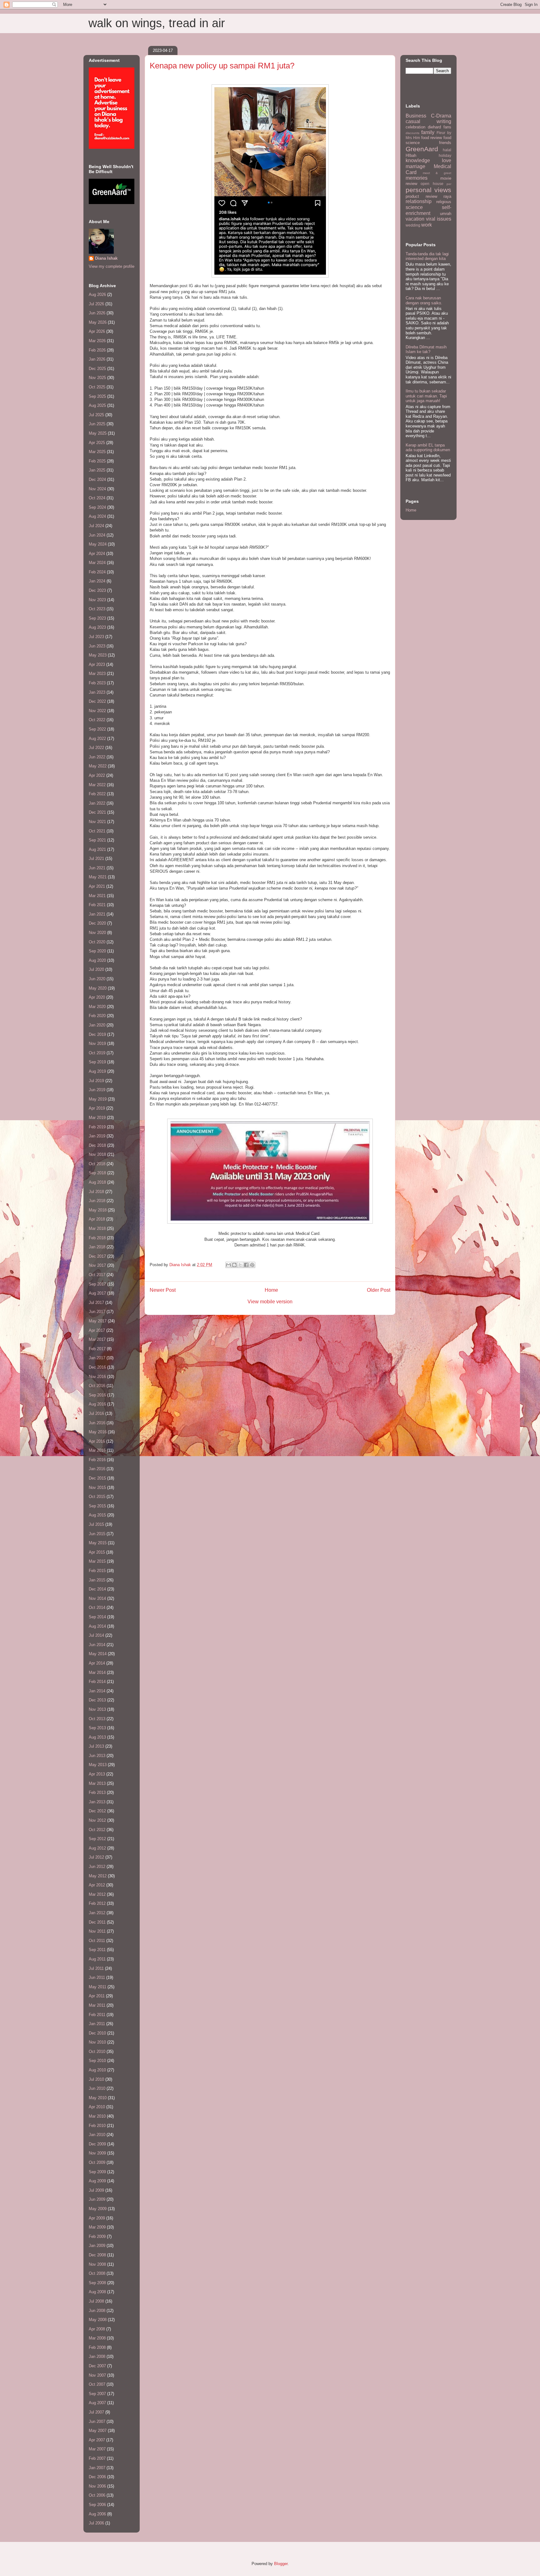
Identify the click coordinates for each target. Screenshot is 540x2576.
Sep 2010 (97, 2061)
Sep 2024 (97, 507)
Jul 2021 (96, 859)
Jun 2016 (97, 1423)
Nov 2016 (97, 1377)
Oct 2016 (97, 1386)
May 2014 (98, 1654)
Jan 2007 (97, 2468)
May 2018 (98, 1210)
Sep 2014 (97, 1617)
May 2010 (98, 2098)
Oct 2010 (97, 2052)
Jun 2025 (97, 424)
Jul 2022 (96, 748)
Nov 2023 (97, 600)
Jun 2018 (97, 1201)
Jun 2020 (97, 979)
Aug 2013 (97, 1737)
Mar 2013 (97, 1783)
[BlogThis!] (234, 1265)
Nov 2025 (97, 378)
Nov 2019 (97, 1043)
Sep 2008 (97, 2283)
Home (271, 1290)
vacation (415, 219)
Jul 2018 (96, 1192)
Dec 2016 (97, 1367)
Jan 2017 (97, 1358)
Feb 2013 (97, 1792)
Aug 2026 (97, 295)
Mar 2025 (97, 452)
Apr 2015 (97, 1552)
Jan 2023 (97, 692)
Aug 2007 (97, 2403)
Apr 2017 (97, 1330)
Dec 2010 (97, 2033)
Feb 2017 (97, 1349)
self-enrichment (428, 210)
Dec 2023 (97, 590)
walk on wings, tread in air (157, 23)
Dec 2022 (97, 701)
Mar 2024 (97, 563)
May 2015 (98, 1543)
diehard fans (440, 127)
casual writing (428, 121)
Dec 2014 (97, 1589)
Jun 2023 (97, 646)
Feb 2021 (97, 905)
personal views (428, 190)
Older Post (379, 1290)
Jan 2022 (97, 803)
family (428, 132)
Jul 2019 (96, 1081)
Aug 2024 (97, 516)
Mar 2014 (97, 1672)
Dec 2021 (97, 812)
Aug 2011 (97, 1959)
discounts (412, 133)
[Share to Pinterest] (252, 1265)
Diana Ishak (106, 258)
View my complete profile (112, 266)
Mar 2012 (97, 1894)
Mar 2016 (97, 1450)
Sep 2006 (97, 2505)
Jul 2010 (96, 2079)
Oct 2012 (97, 1830)
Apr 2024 (97, 554)
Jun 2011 (97, 1977)
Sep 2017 (97, 1284)
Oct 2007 (97, 2384)
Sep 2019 (97, 1062)
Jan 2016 (97, 1469)
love (447, 160)
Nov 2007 (97, 2375)
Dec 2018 (97, 1145)
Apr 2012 (97, 1885)
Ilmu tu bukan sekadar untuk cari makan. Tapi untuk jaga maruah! (426, 396)
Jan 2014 (97, 1691)
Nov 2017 (97, 1265)
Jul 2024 (96, 526)
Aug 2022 (97, 739)
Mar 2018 (97, 1228)
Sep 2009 (97, 2172)
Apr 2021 (97, 886)
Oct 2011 (97, 1941)
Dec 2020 (97, 923)
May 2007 (98, 2431)
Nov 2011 (97, 1931)
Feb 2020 (97, 1016)
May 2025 (98, 433)
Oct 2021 (97, 831)
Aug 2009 (97, 2181)
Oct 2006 (97, 2495)
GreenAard (422, 149)
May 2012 (98, 1876)
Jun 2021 (97, 868)
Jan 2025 (97, 470)
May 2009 (98, 2209)
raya (447, 196)
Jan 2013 (97, 1802)
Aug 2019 (97, 1071)
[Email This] (228, 1265)
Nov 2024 (97, 489)
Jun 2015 (97, 1534)
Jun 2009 (97, 2199)
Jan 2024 (97, 581)
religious (444, 202)
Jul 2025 (96, 415)
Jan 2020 (97, 1025)
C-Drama (441, 116)
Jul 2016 (96, 1413)
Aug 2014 (97, 1626)
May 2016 (98, 1432)
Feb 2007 (97, 2458)
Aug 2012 (97, 1848)
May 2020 (98, 988)
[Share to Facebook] (246, 1265)
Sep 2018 (97, 1173)
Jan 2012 (97, 1913)
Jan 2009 (97, 2246)
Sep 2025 (97, 396)
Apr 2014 (97, 1663)
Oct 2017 (97, 1275)
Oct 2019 (97, 1053)
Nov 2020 (97, 933)
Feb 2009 (97, 2237)
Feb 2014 (97, 1682)
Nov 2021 (97, 822)
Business (416, 116)
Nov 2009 (97, 2153)
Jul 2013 (96, 1746)
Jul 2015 (96, 1524)
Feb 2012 (97, 1903)
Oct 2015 (97, 1497)
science (414, 207)
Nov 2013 (97, 1709)
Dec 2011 (97, 1922)
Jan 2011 (97, 2024)
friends (445, 143)
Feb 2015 (97, 1571)
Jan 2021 (97, 914)
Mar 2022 (97, 785)
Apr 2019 (97, 1108)
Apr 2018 (97, 1219)
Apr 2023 (97, 664)
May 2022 (98, 766)
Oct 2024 (97, 498)
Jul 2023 (96, 637)
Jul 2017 (96, 1303)
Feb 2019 (97, 1127)
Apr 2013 (97, 1774)
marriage (415, 166)
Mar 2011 (97, 2005)
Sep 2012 (97, 1839)
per (449, 184)
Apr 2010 (97, 2107)
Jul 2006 (96, 2523)
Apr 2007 (97, 2440)
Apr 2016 (97, 1441)
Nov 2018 (97, 1154)
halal (447, 150)
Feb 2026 (97, 350)
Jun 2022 (97, 757)
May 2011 (97, 1987)
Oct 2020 (97, 942)
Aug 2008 (97, 2292)
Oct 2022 (97, 720)
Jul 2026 (96, 304)
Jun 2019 (97, 1090)
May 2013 (98, 1765)
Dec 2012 (97, 1811)
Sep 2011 (97, 1950)
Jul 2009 (96, 2190)
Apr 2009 (97, 2218)
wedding (413, 225)
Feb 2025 (97, 461)
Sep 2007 (97, 2394)
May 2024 (98, 544)
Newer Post (163, 1290)
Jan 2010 (97, 2135)
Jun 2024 (97, 535)
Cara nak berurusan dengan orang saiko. (424, 300)
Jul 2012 (96, 1857)
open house (432, 184)
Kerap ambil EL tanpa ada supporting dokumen (428, 448)
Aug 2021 (97, 849)
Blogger (281, 2564)
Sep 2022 (97, 729)
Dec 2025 (97, 369)
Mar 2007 (97, 2449)
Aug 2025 (97, 405)
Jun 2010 (97, 2088)
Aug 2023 (97, 627)
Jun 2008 (97, 2311)
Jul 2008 (96, 2301)
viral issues (439, 219)
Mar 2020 (97, 1007)
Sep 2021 (97, 840)
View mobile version (270, 1302)
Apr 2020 (97, 997)
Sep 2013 (97, 1728)
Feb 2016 (97, 1460)
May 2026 (98, 322)
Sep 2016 (97, 1395)
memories (417, 178)
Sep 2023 (97, 618)
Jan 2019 (97, 1136)
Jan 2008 (97, 2356)
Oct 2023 (97, 609)
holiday (445, 155)
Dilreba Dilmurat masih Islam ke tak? (426, 349)
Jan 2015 (97, 1580)
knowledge (418, 160)
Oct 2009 (97, 2162)
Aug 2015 (97, 1515)
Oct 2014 (97, 1608)
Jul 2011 (96, 1968)
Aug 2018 (97, 1182)
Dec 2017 (97, 1256)
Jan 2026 (97, 359)
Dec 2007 (97, 2366)
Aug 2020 (97, 960)
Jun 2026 (97, 313)
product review (421, 196)
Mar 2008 (97, 2338)
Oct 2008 (97, 2273)
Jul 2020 (96, 969)
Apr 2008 (97, 2329)
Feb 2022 (97, 794)
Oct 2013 (97, 1719)
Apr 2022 (97, 775)
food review (432, 138)
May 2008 (98, 2320)
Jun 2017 (97, 1312)
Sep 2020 (97, 951)
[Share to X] (240, 1265)
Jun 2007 (97, 2421)
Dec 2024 (97, 479)
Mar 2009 (97, 2227)
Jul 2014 (96, 1635)
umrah (446, 214)
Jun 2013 (97, 1756)
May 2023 (98, 655)
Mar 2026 (97, 341)
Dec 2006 (97, 2477)
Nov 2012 (97, 1820)
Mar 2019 (97, 1118)
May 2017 (98, 1321)
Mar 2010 (97, 2116)
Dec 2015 (97, 1478)
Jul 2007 (96, 2412)
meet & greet (437, 173)
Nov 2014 (97, 1598)
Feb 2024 (97, 572)
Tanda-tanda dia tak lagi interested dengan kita (427, 256)
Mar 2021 (97, 896)
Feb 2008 (97, 2347)
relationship (419, 201)
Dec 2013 (97, 1700)
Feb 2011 (97, 2015)
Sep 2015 (97, 1506)
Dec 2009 (97, 2144)
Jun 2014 (97, 1645)
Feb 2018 (97, 1238)
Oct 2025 (97, 387)
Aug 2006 (97, 2514)
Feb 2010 (97, 2126)
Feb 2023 (97, 683)
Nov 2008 (97, 2264)
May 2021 (98, 877)
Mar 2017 (97, 1339)
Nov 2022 (97, 711)
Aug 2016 (97, 1404)
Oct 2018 (97, 1164)
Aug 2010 (97, 2070)
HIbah (411, 155)
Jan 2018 (97, 1247)
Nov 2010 (97, 2042)
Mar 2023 (97, 674)
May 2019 (98, 1099)
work (427, 225)
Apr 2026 (97, 331)
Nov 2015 (97, 1488)
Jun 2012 (97, 1867)
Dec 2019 (97, 1034)
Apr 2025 (97, 443)
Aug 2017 (97, 1293)
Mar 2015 (97, 1561)
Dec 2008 (97, 2255)
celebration (415, 127)
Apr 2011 (97, 1996)
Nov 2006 (97, 2486)
